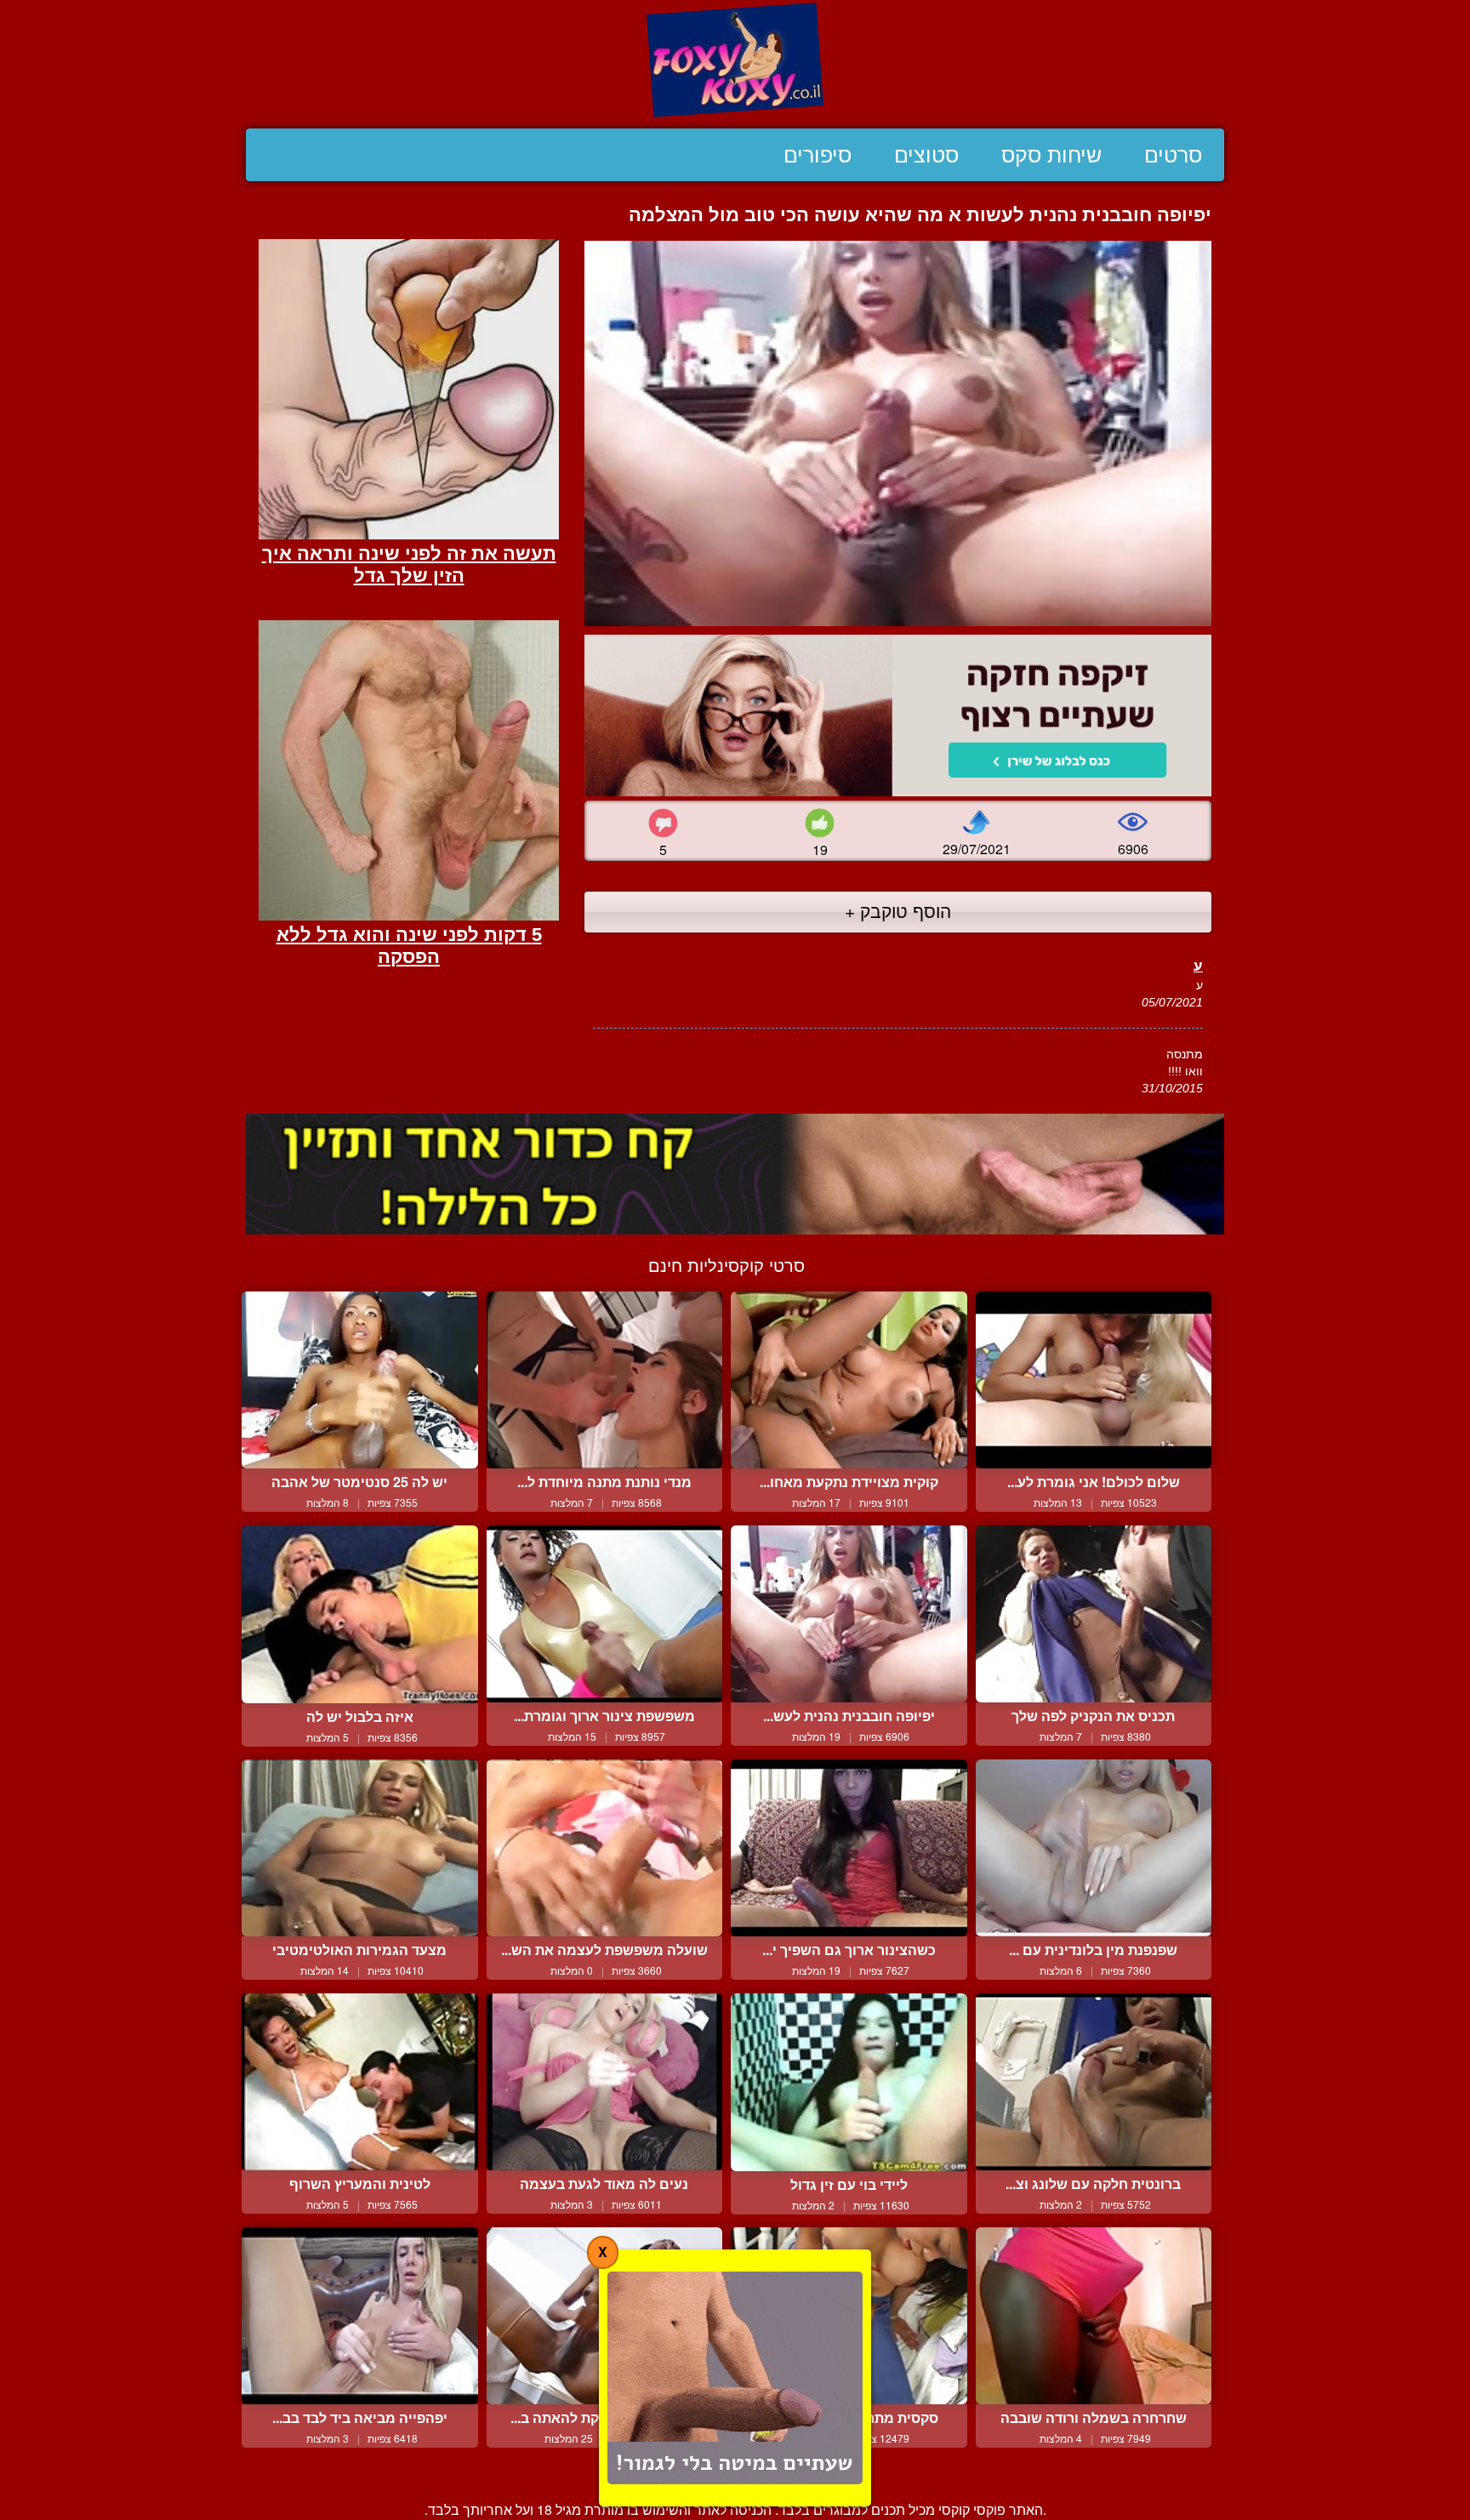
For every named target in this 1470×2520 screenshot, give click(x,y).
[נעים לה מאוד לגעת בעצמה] (605, 2082)
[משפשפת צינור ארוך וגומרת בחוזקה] (605, 1614)
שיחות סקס (1051, 155)
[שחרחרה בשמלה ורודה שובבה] (1094, 2316)
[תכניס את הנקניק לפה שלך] (1094, 1614)
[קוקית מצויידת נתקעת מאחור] (849, 1380)
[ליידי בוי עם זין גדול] (849, 2082)
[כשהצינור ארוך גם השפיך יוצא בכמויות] (849, 1848)
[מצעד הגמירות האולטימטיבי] (360, 1848)
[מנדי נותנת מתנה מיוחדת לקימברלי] (605, 1380)
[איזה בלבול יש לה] (360, 1614)
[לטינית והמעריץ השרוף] (360, 2082)
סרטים (1173, 155)
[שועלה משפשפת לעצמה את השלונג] (605, 1848)
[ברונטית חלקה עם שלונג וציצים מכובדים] (1094, 2082)
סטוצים (926, 155)
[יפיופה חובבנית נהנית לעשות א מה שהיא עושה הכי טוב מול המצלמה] (849, 1614)
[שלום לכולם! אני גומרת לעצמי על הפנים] (1094, 1380)
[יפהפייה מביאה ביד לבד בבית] (360, 2316)
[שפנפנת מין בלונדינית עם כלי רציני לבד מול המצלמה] (1094, 1848)
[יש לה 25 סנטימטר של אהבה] (360, 1380)
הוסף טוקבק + (898, 910)
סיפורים (818, 155)
